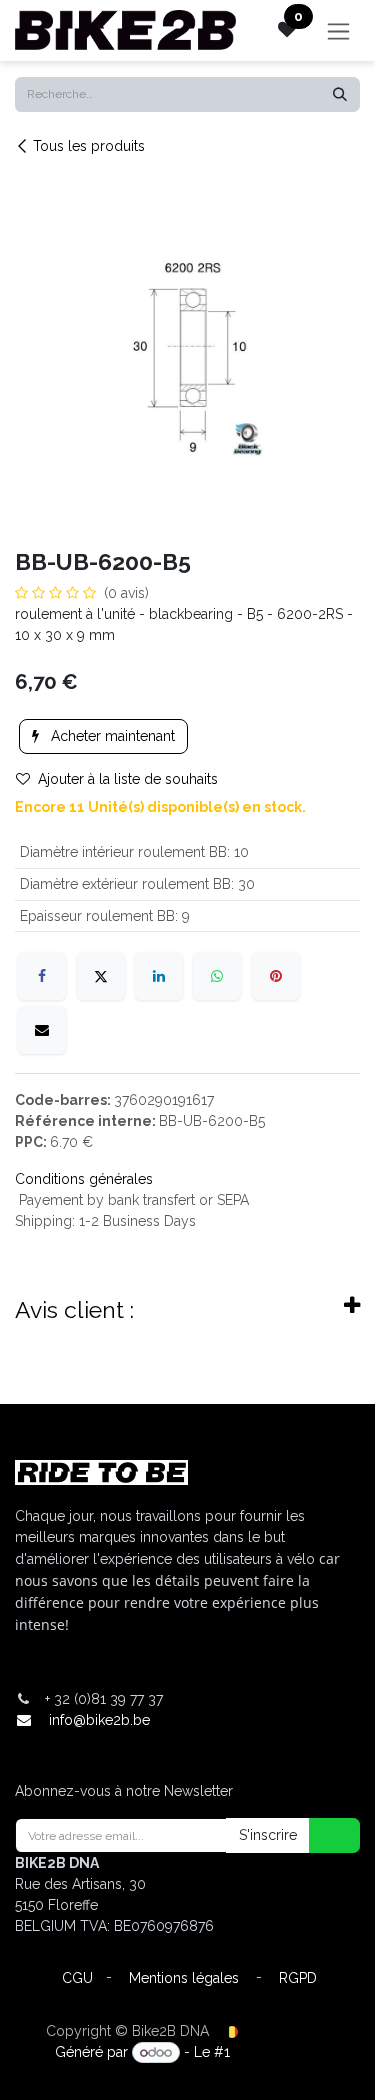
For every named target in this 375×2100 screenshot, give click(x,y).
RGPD (298, 1978)
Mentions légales (184, 1978)
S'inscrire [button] (268, 1835)
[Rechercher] (340, 94)
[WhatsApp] (217, 976)
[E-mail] (42, 1030)
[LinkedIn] (159, 976)
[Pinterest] (276, 976)
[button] (322, 1835)
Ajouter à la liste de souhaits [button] (128, 779)
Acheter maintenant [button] (111, 736)
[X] (101, 976)
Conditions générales (84, 1179)
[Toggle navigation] (338, 30)
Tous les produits (89, 146)
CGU (77, 1978)
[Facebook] (42, 976)
